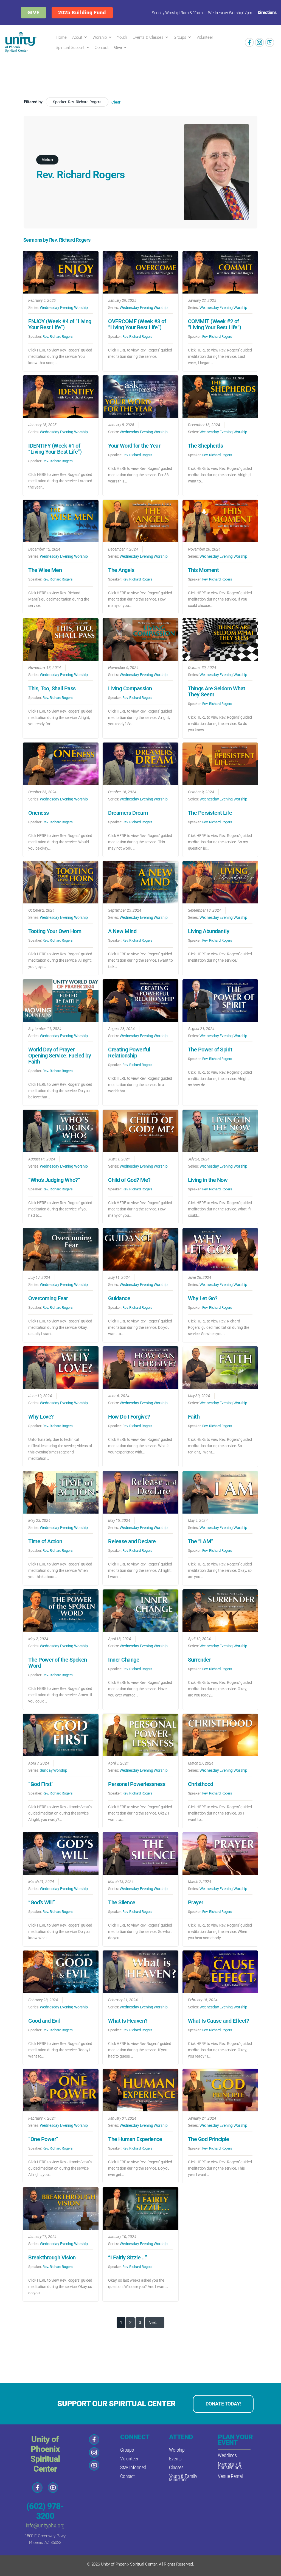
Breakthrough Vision (52, 2257)
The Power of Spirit (210, 1050)
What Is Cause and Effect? (219, 2021)
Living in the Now (208, 1180)
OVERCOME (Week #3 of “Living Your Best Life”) (137, 324)
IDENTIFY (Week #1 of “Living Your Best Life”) (55, 449)
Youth (122, 37)
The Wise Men (45, 570)
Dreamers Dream (128, 813)
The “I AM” (201, 1541)
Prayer (196, 1902)
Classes (176, 2467)
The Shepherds (206, 446)
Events (175, 2459)
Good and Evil (44, 2021)
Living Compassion (130, 688)
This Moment (203, 570)
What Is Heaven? (128, 2021)
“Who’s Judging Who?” (54, 1180)
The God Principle (209, 2139)
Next (153, 2323)
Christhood (201, 1784)
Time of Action (45, 1541)
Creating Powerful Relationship (129, 1053)
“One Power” (43, 2139)
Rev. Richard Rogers (57, 337)
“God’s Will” (41, 1902)
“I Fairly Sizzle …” (128, 2257)
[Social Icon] (249, 42)
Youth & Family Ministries (183, 2478)
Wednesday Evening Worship (64, 308)
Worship (100, 37)
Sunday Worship (53, 1770)
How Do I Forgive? (129, 1417)
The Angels (121, 570)
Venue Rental (230, 2476)
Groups (180, 37)
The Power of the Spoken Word (58, 1663)
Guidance (119, 1298)
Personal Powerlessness (137, 1784)
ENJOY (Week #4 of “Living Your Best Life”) (60, 324)
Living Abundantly (209, 931)
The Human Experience (135, 2139)
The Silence (122, 1902)
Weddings (227, 2455)
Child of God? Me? (129, 1180)
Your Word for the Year (134, 446)
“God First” (41, 1784)
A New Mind (122, 931)
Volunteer (205, 37)
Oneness (39, 813)
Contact (102, 48)
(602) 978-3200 (45, 2511)
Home (61, 37)
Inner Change (124, 1660)
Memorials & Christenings (230, 2466)
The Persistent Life (210, 813)
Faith (194, 1417)
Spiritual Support (70, 48)
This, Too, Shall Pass (52, 688)
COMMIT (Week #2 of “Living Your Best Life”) (215, 324)
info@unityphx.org (45, 2525)
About (77, 37)
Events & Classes (148, 37)
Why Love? (41, 1417)
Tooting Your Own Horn (55, 931)
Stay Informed (133, 2467)
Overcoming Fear (48, 1298)
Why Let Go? (203, 1298)
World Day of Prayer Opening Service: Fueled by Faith (60, 1056)
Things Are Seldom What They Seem (217, 691)
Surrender (199, 1660)
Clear (116, 102)
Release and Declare (132, 1541)
